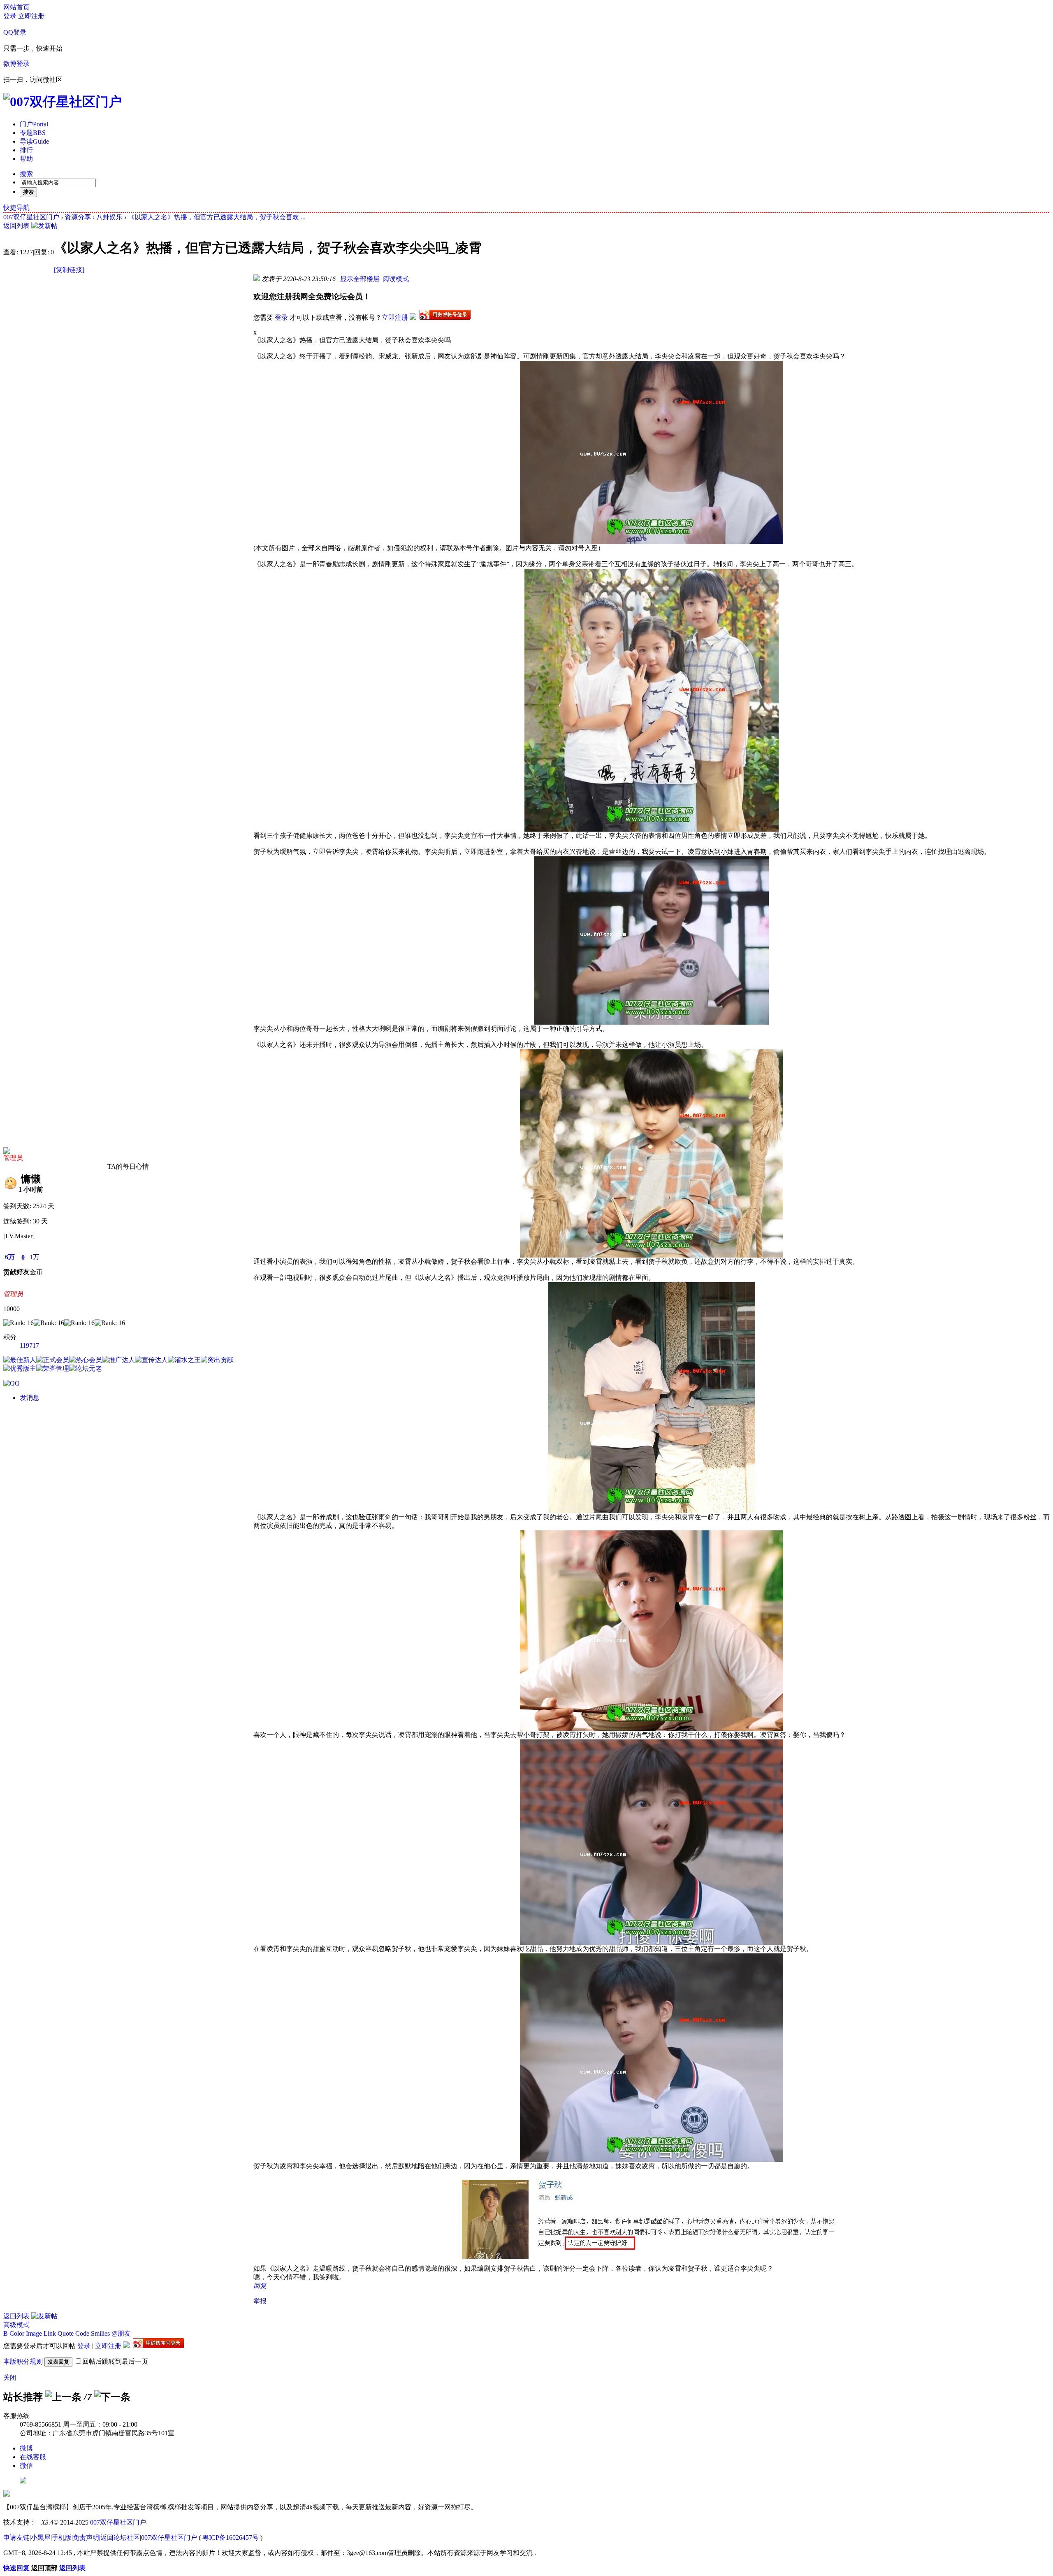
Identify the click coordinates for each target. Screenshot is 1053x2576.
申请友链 (16, 2538)
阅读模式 (396, 279)
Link (50, 2333)
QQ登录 (15, 32)
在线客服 (33, 2457)
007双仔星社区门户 (31, 217)
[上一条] (63, 2397)
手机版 (62, 2538)
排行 (26, 150)
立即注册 (31, 16)
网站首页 (16, 7)
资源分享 (78, 217)
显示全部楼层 (360, 279)
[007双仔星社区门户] (63, 102)
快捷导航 (16, 208)
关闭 (10, 2377)
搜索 (26, 174)
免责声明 (86, 2538)
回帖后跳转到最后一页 (115, 2361)
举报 (260, 2301)
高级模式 (16, 2325)
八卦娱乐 (109, 217)
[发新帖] (44, 226)
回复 (260, 2286)
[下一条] (112, 2397)
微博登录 (16, 64)
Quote (66, 2333)
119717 (29, 1345)
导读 (34, 141)
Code (82, 2333)
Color (17, 2333)
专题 (33, 133)
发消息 (30, 1398)
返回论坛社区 (120, 2538)
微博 (26, 2448)
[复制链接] (69, 270)
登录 (10, 16)
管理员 (13, 1158)
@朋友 (121, 2333)
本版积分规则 (23, 2361)
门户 (34, 124)
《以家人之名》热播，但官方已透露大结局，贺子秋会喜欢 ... (217, 217)
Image (34, 2333)
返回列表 (16, 226)
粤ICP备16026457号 (231, 2538)
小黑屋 (41, 2538)
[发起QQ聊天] (12, 1383)
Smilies (100, 2333)
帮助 (26, 159)
